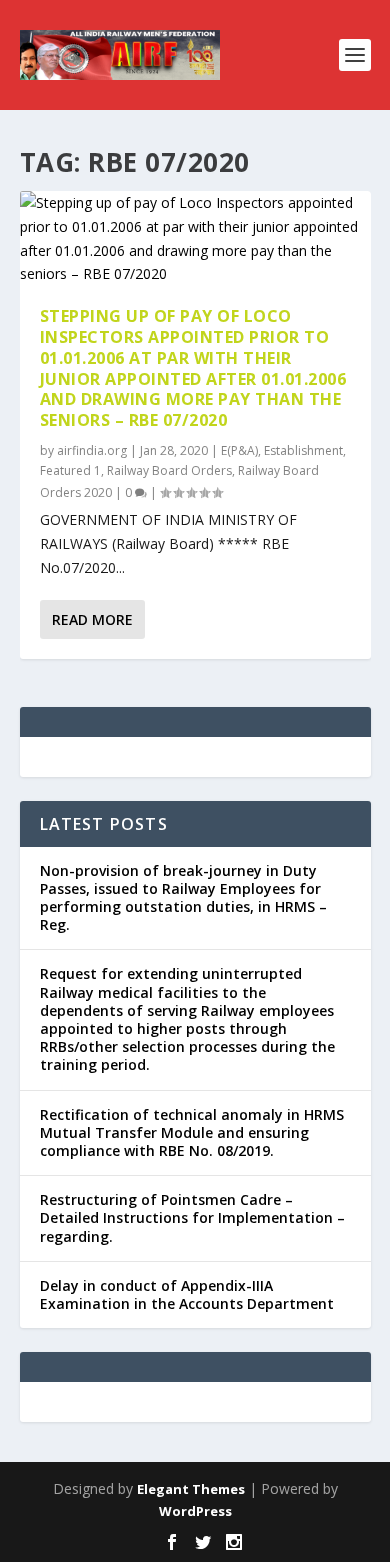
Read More (92, 619)
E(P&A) (239, 450)
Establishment (303, 450)
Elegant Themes (191, 1489)
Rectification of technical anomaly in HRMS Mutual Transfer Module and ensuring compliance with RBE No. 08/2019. (192, 1132)
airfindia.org (92, 450)
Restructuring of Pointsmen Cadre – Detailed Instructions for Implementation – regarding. (192, 1217)
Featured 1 (70, 470)
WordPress (195, 1511)
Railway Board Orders (169, 470)
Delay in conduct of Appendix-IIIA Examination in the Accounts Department (187, 1294)
